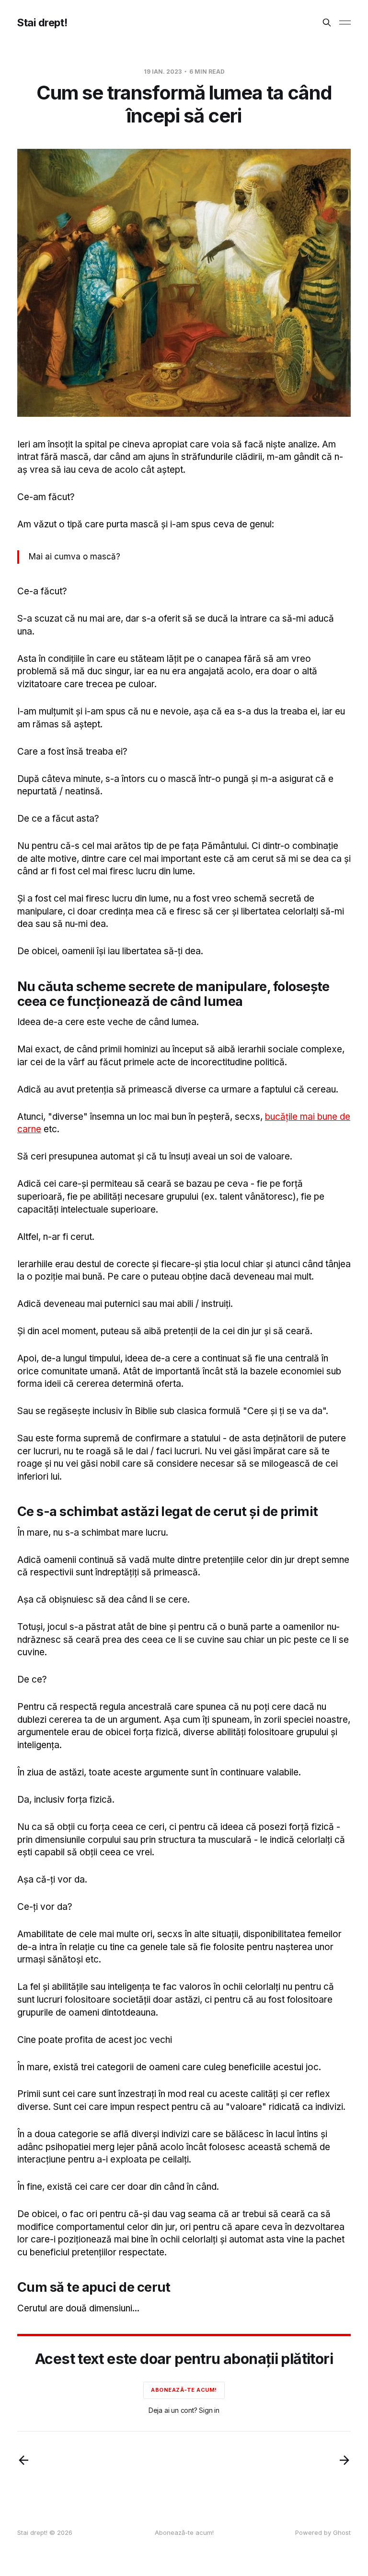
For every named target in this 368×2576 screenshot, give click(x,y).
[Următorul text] (345, 2460)
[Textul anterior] (23, 2460)
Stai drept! (42, 22)
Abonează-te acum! (184, 2390)
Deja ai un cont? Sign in (184, 2410)
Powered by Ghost (323, 2532)
